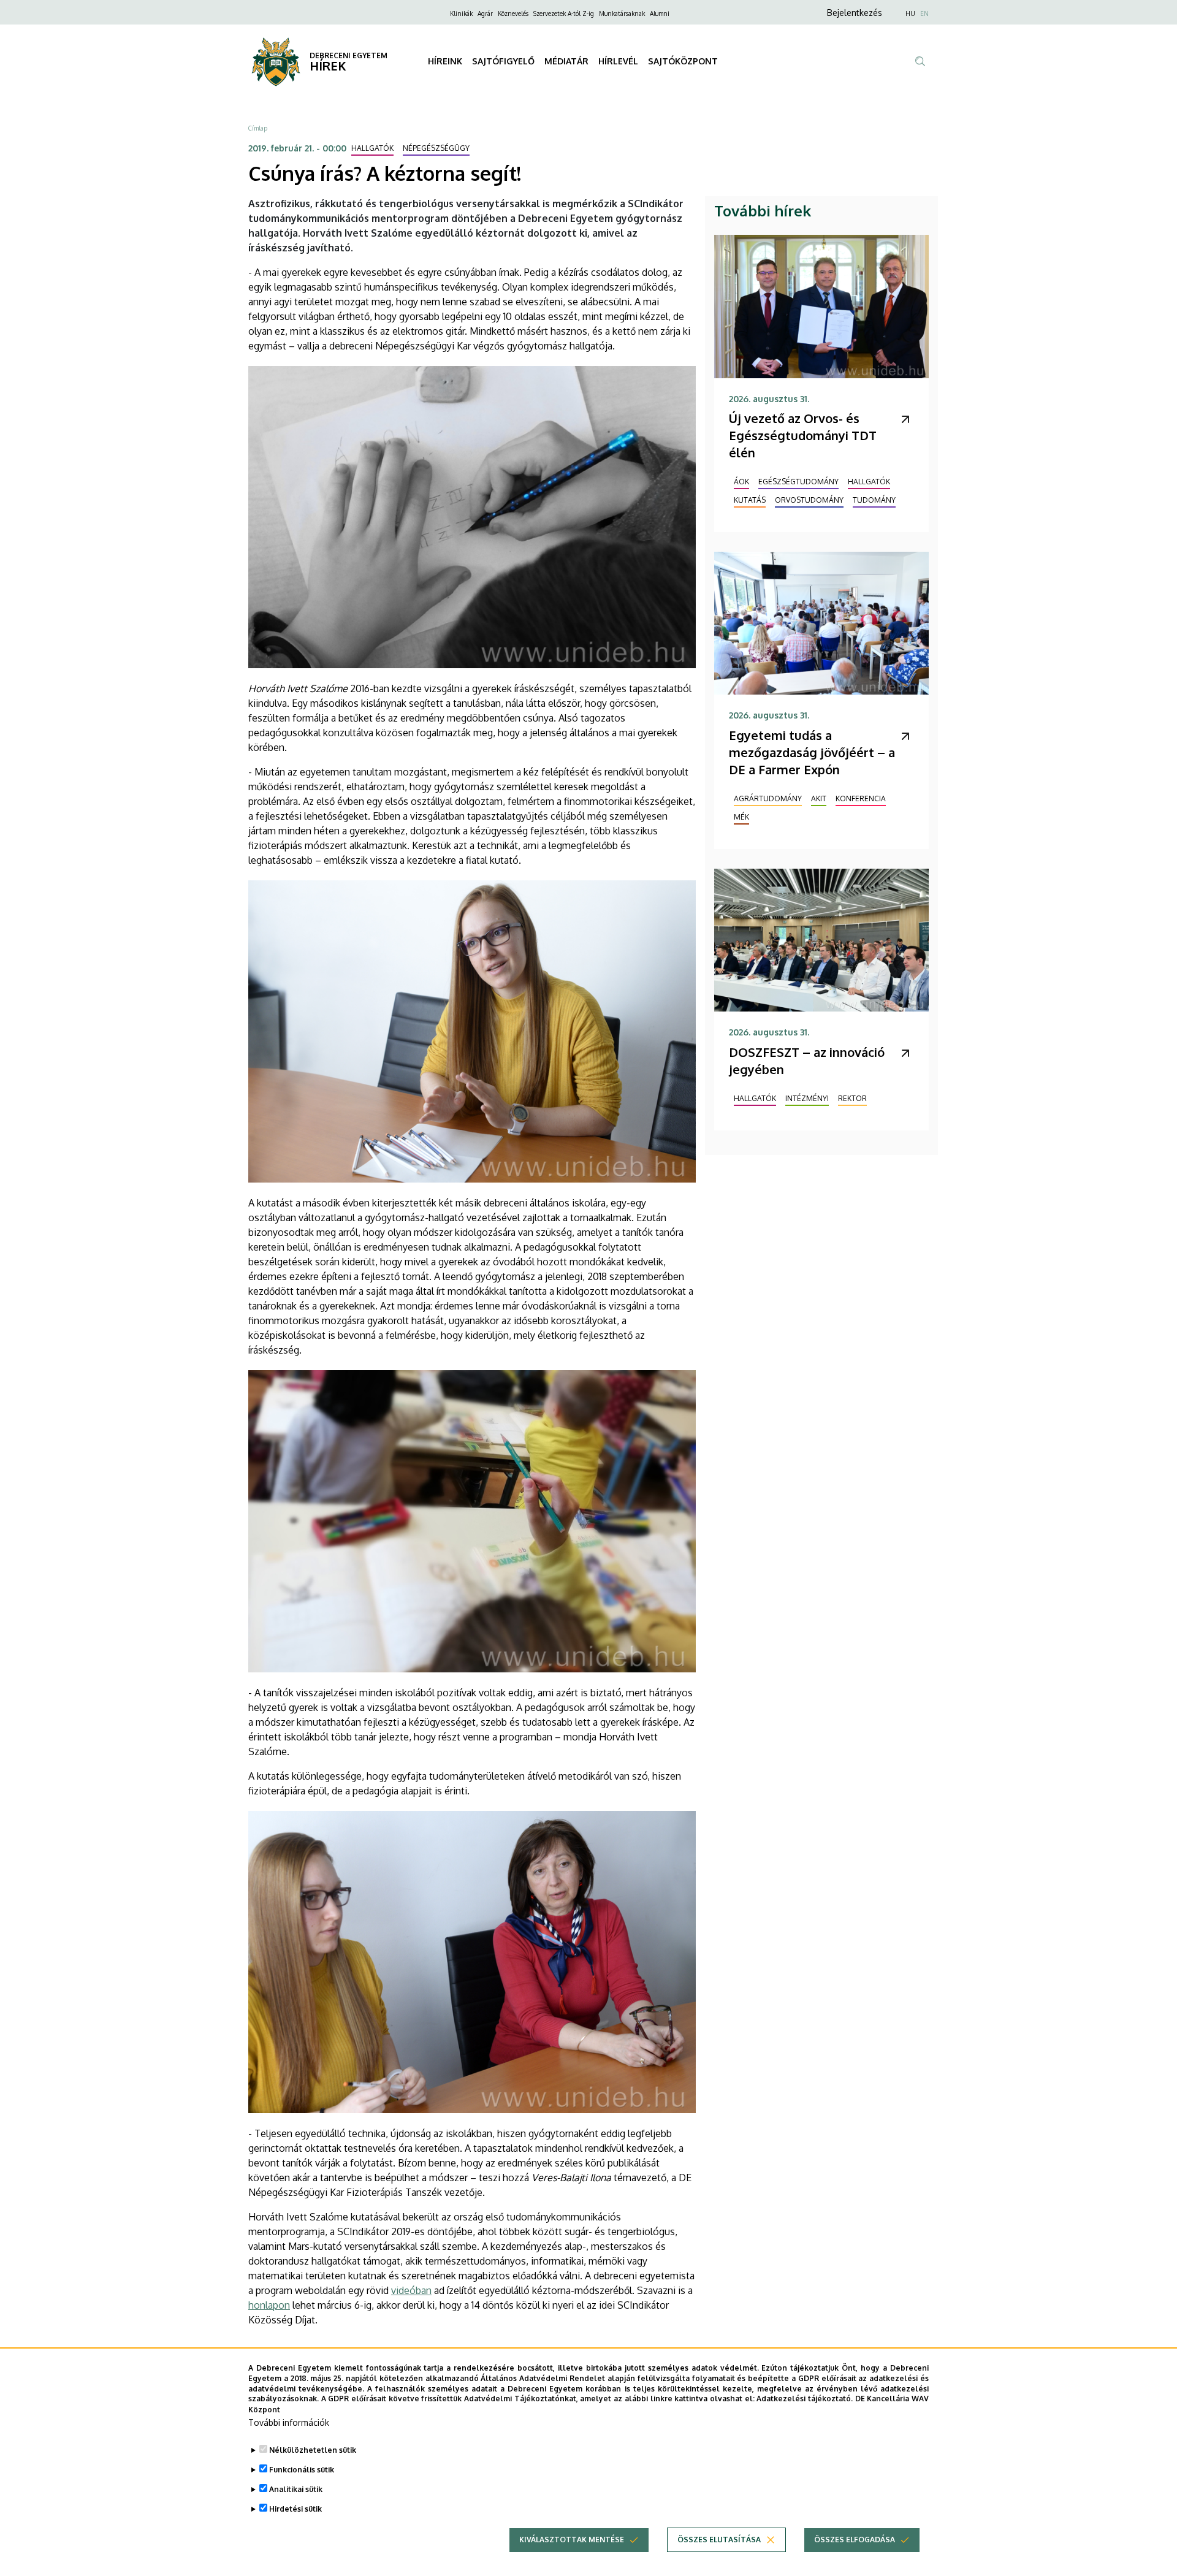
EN (924, 13)
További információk (289, 2422)
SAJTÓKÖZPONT (683, 61)
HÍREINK (445, 61)
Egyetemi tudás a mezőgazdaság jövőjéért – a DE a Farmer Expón (812, 752)
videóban (411, 2290)
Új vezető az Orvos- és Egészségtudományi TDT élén (803, 435)
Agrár (485, 13)
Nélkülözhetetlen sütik (313, 2450)
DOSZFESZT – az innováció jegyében (807, 1061)
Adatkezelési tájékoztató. (805, 2399)
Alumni (660, 13)
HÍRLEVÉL (618, 61)
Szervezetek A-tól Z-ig (564, 13)
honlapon (269, 2305)
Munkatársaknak (622, 13)
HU (910, 13)
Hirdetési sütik (295, 2509)
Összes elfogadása (855, 2540)
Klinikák (461, 13)
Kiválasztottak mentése (572, 2540)
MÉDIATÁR (566, 61)
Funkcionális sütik (302, 2470)
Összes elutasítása (719, 2540)
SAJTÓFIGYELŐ (503, 61)
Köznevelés (513, 13)
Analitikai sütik (296, 2489)
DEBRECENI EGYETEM (349, 55)
